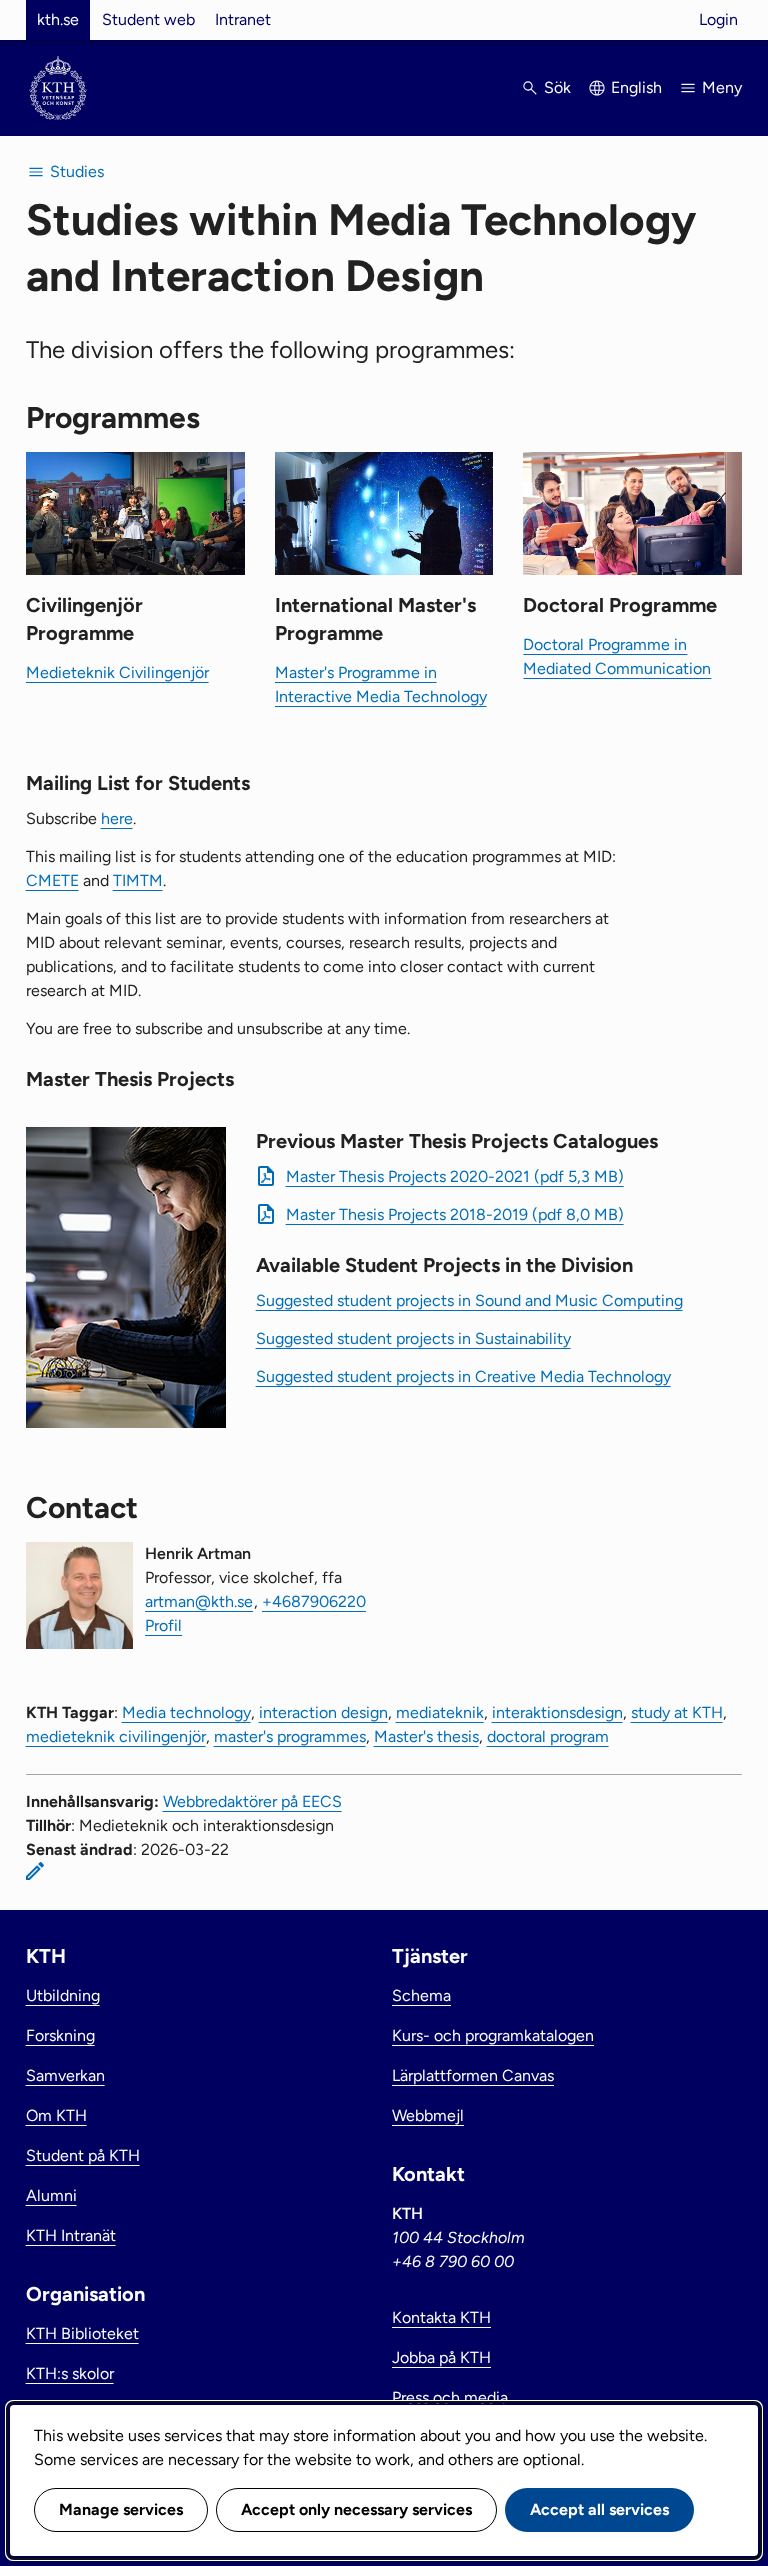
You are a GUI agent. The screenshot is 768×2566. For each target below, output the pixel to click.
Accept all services (599, 2509)
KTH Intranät (71, 2235)
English (636, 87)
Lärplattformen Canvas (473, 2075)
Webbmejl (428, 2115)
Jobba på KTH (441, 2357)
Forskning (60, 2035)
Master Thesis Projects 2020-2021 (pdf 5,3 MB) (455, 1176)
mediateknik (440, 1712)
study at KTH (677, 1712)
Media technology (186, 1712)
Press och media (450, 2397)
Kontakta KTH (441, 2317)
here (117, 818)
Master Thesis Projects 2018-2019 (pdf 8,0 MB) (455, 1214)
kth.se (58, 19)
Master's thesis (426, 1736)
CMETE (52, 880)
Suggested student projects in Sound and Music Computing (469, 1300)
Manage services (121, 2509)
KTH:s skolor (70, 2373)
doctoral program (548, 1736)
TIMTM (138, 880)
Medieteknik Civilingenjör (117, 672)
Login (718, 19)
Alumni (51, 2195)
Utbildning (63, 1995)
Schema (421, 1995)
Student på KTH (83, 2155)
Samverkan (65, 2075)
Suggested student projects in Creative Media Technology (463, 1376)
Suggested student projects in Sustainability (413, 1338)
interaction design (323, 1712)
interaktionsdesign (557, 1712)
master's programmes (290, 1736)
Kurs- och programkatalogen (493, 2035)
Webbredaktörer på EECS (252, 1801)
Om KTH (56, 2115)
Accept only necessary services (356, 2509)
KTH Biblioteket (82, 2333)
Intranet (243, 19)
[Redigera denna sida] (35, 1871)
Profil (163, 1625)
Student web (148, 19)
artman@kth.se (199, 1601)
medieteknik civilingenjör (116, 1736)
